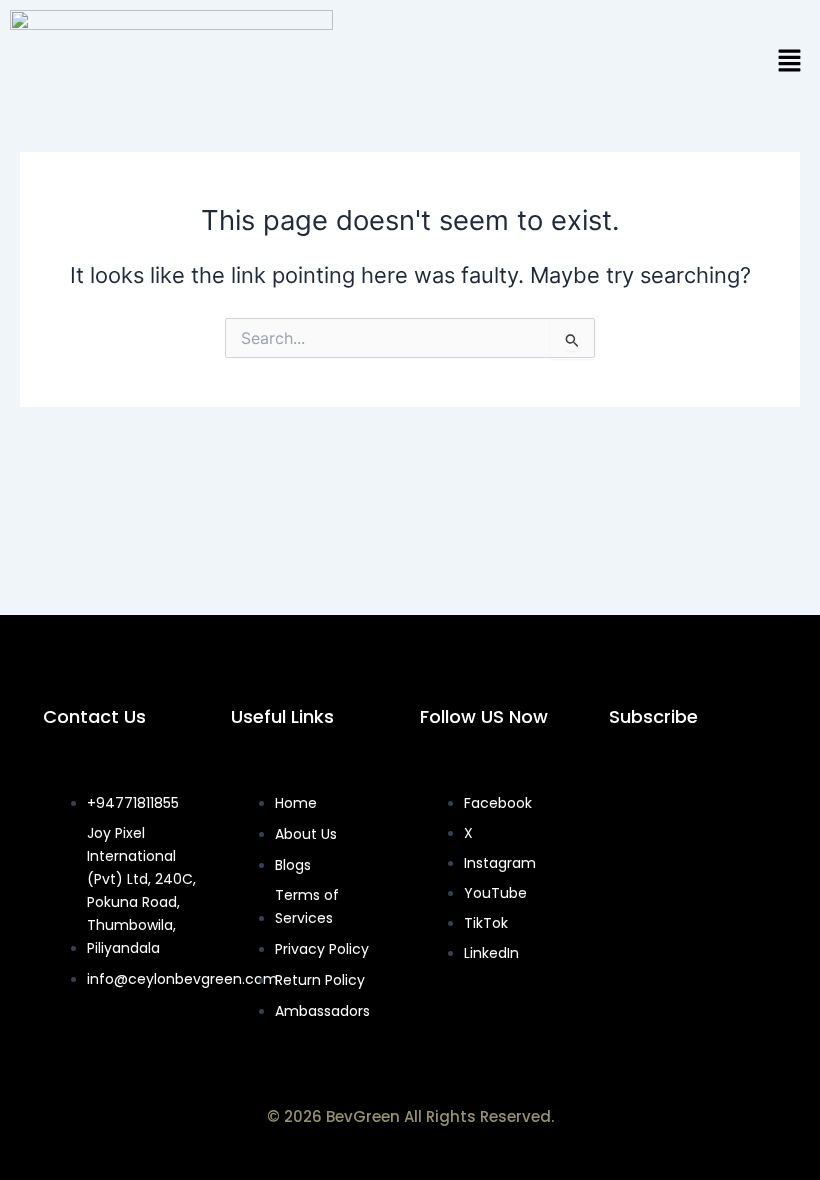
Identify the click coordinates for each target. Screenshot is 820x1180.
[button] (790, 61)
